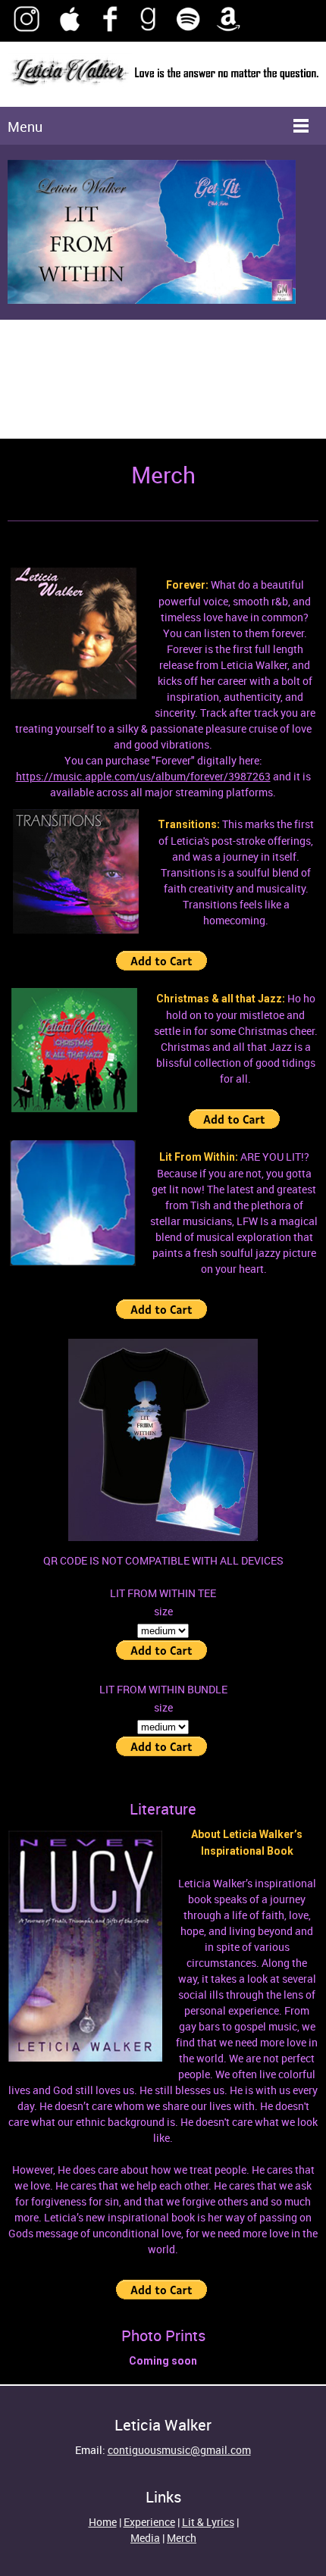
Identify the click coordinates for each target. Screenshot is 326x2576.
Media (145, 2538)
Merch (182, 2538)
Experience (149, 2522)
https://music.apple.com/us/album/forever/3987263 (143, 776)
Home (103, 2522)
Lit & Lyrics (208, 2522)
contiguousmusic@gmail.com (179, 2450)
